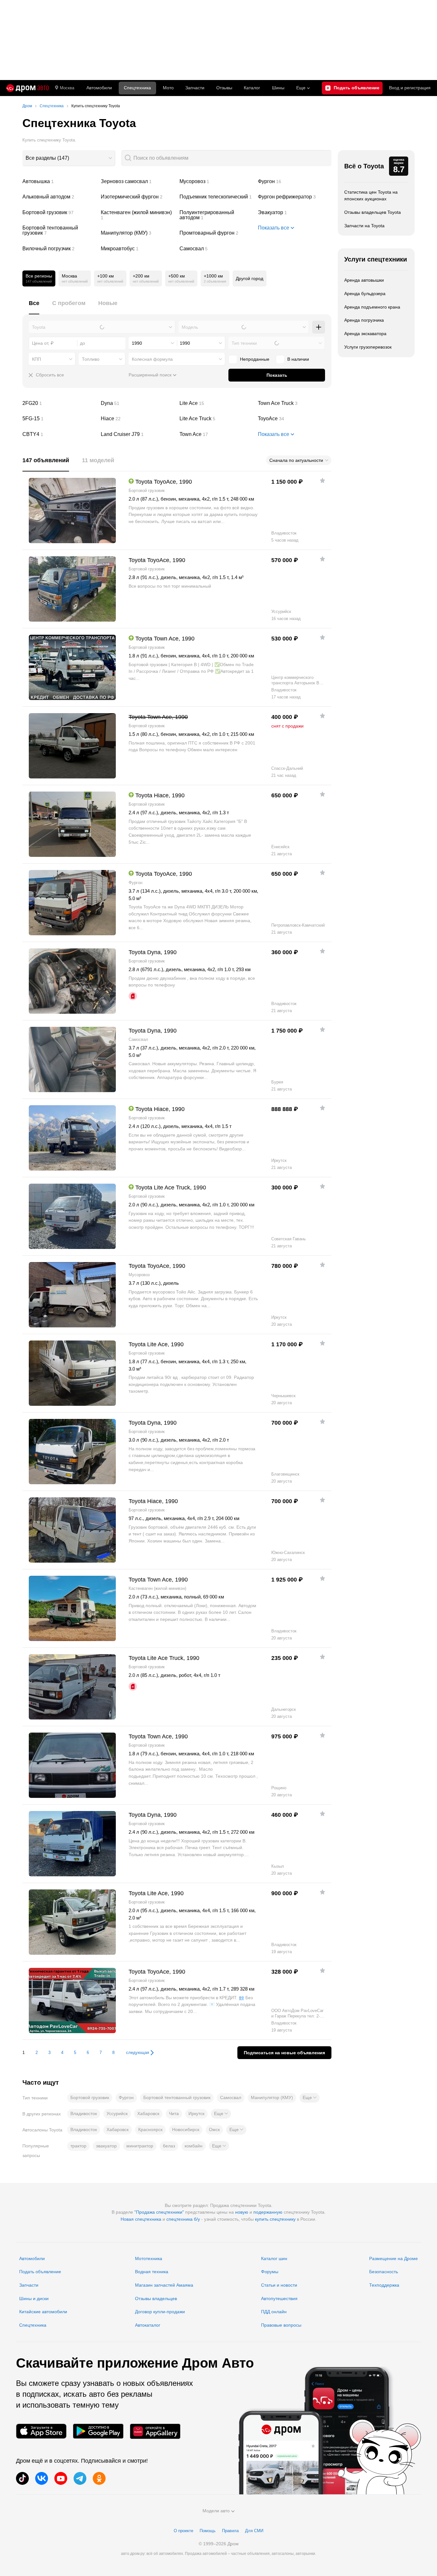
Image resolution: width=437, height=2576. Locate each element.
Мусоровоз (216, 181)
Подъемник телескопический (216, 197)
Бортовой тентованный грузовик (59, 230)
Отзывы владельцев (156, 2298)
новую (242, 2212)
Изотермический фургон (138, 197)
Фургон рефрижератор (295, 197)
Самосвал (216, 249)
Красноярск (150, 2129)
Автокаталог (148, 2325)
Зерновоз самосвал (138, 181)
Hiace (138, 419)
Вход (410, 88)
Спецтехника (33, 2325)
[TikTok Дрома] (22, 2478)
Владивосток (84, 2113)
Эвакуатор (295, 213)
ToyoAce (295, 419)
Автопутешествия (279, 2298)
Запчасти (195, 88)
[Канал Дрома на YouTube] (61, 2478)
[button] (310, 2098)
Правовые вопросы (281, 2325)
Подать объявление (40, 2272)
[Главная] (28, 88)
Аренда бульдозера (365, 294)
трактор (78, 2146)
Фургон (295, 181)
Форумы (270, 2272)
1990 (137, 343)
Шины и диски (34, 2298)
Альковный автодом (59, 197)
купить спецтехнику (275, 2219)
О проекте (183, 2531)
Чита (174, 2113)
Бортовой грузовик (59, 213)
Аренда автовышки (364, 280)
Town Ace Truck (295, 403)
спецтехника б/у (183, 2219)
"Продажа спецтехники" (159, 2212)
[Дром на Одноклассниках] (99, 2478)
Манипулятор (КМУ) (138, 233)
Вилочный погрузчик (59, 249)
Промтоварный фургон (216, 233)
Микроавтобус (138, 249)
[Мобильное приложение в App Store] (41, 2431)
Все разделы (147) (47, 158)
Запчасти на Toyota (364, 226)
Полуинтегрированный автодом (216, 215)
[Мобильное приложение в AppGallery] (155, 2431)
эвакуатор (106, 2146)
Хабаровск (148, 2113)
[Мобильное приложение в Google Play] (98, 2431)
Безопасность (384, 2272)
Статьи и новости (279, 2285)
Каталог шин (274, 2258)
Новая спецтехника (141, 2219)
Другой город (250, 278)
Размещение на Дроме (393, 2258)
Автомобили (99, 88)
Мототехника (149, 2258)
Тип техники (244, 343)
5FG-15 (59, 419)
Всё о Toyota (364, 166)
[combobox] (69, 158)
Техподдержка (384, 2285)
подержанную (268, 2212)
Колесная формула (152, 359)
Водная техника (152, 2272)
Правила (230, 2531)
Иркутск (196, 2113)
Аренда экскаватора (365, 334)
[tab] (34, 307)
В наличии (298, 359)
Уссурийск (117, 2113)
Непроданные (255, 359)
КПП (36, 359)
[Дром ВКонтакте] (42, 2478)
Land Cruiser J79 (138, 434)
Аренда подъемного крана (372, 307)
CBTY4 (59, 434)
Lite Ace (216, 403)
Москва (67, 88)
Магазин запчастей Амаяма (164, 2285)
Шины (278, 88)
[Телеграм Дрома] (80, 2478)
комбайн (194, 2146)
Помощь (208, 2531)
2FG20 (59, 403)
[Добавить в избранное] (322, 480)
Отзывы (224, 88)
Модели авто (216, 2511)
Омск (214, 2129)
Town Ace (216, 434)
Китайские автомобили (43, 2312)
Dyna (138, 403)
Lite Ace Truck (216, 419)
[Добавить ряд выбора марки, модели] (319, 327)
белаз (169, 2146)
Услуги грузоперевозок (368, 347)
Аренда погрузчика (364, 320)
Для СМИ (254, 2531)
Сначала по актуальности (296, 460)
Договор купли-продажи (160, 2312)
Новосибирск (186, 2129)
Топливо (91, 359)
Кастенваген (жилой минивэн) (138, 215)
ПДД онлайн (274, 2312)
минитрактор (140, 2146)
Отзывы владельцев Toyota (373, 212)
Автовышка (59, 181)
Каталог (252, 88)
